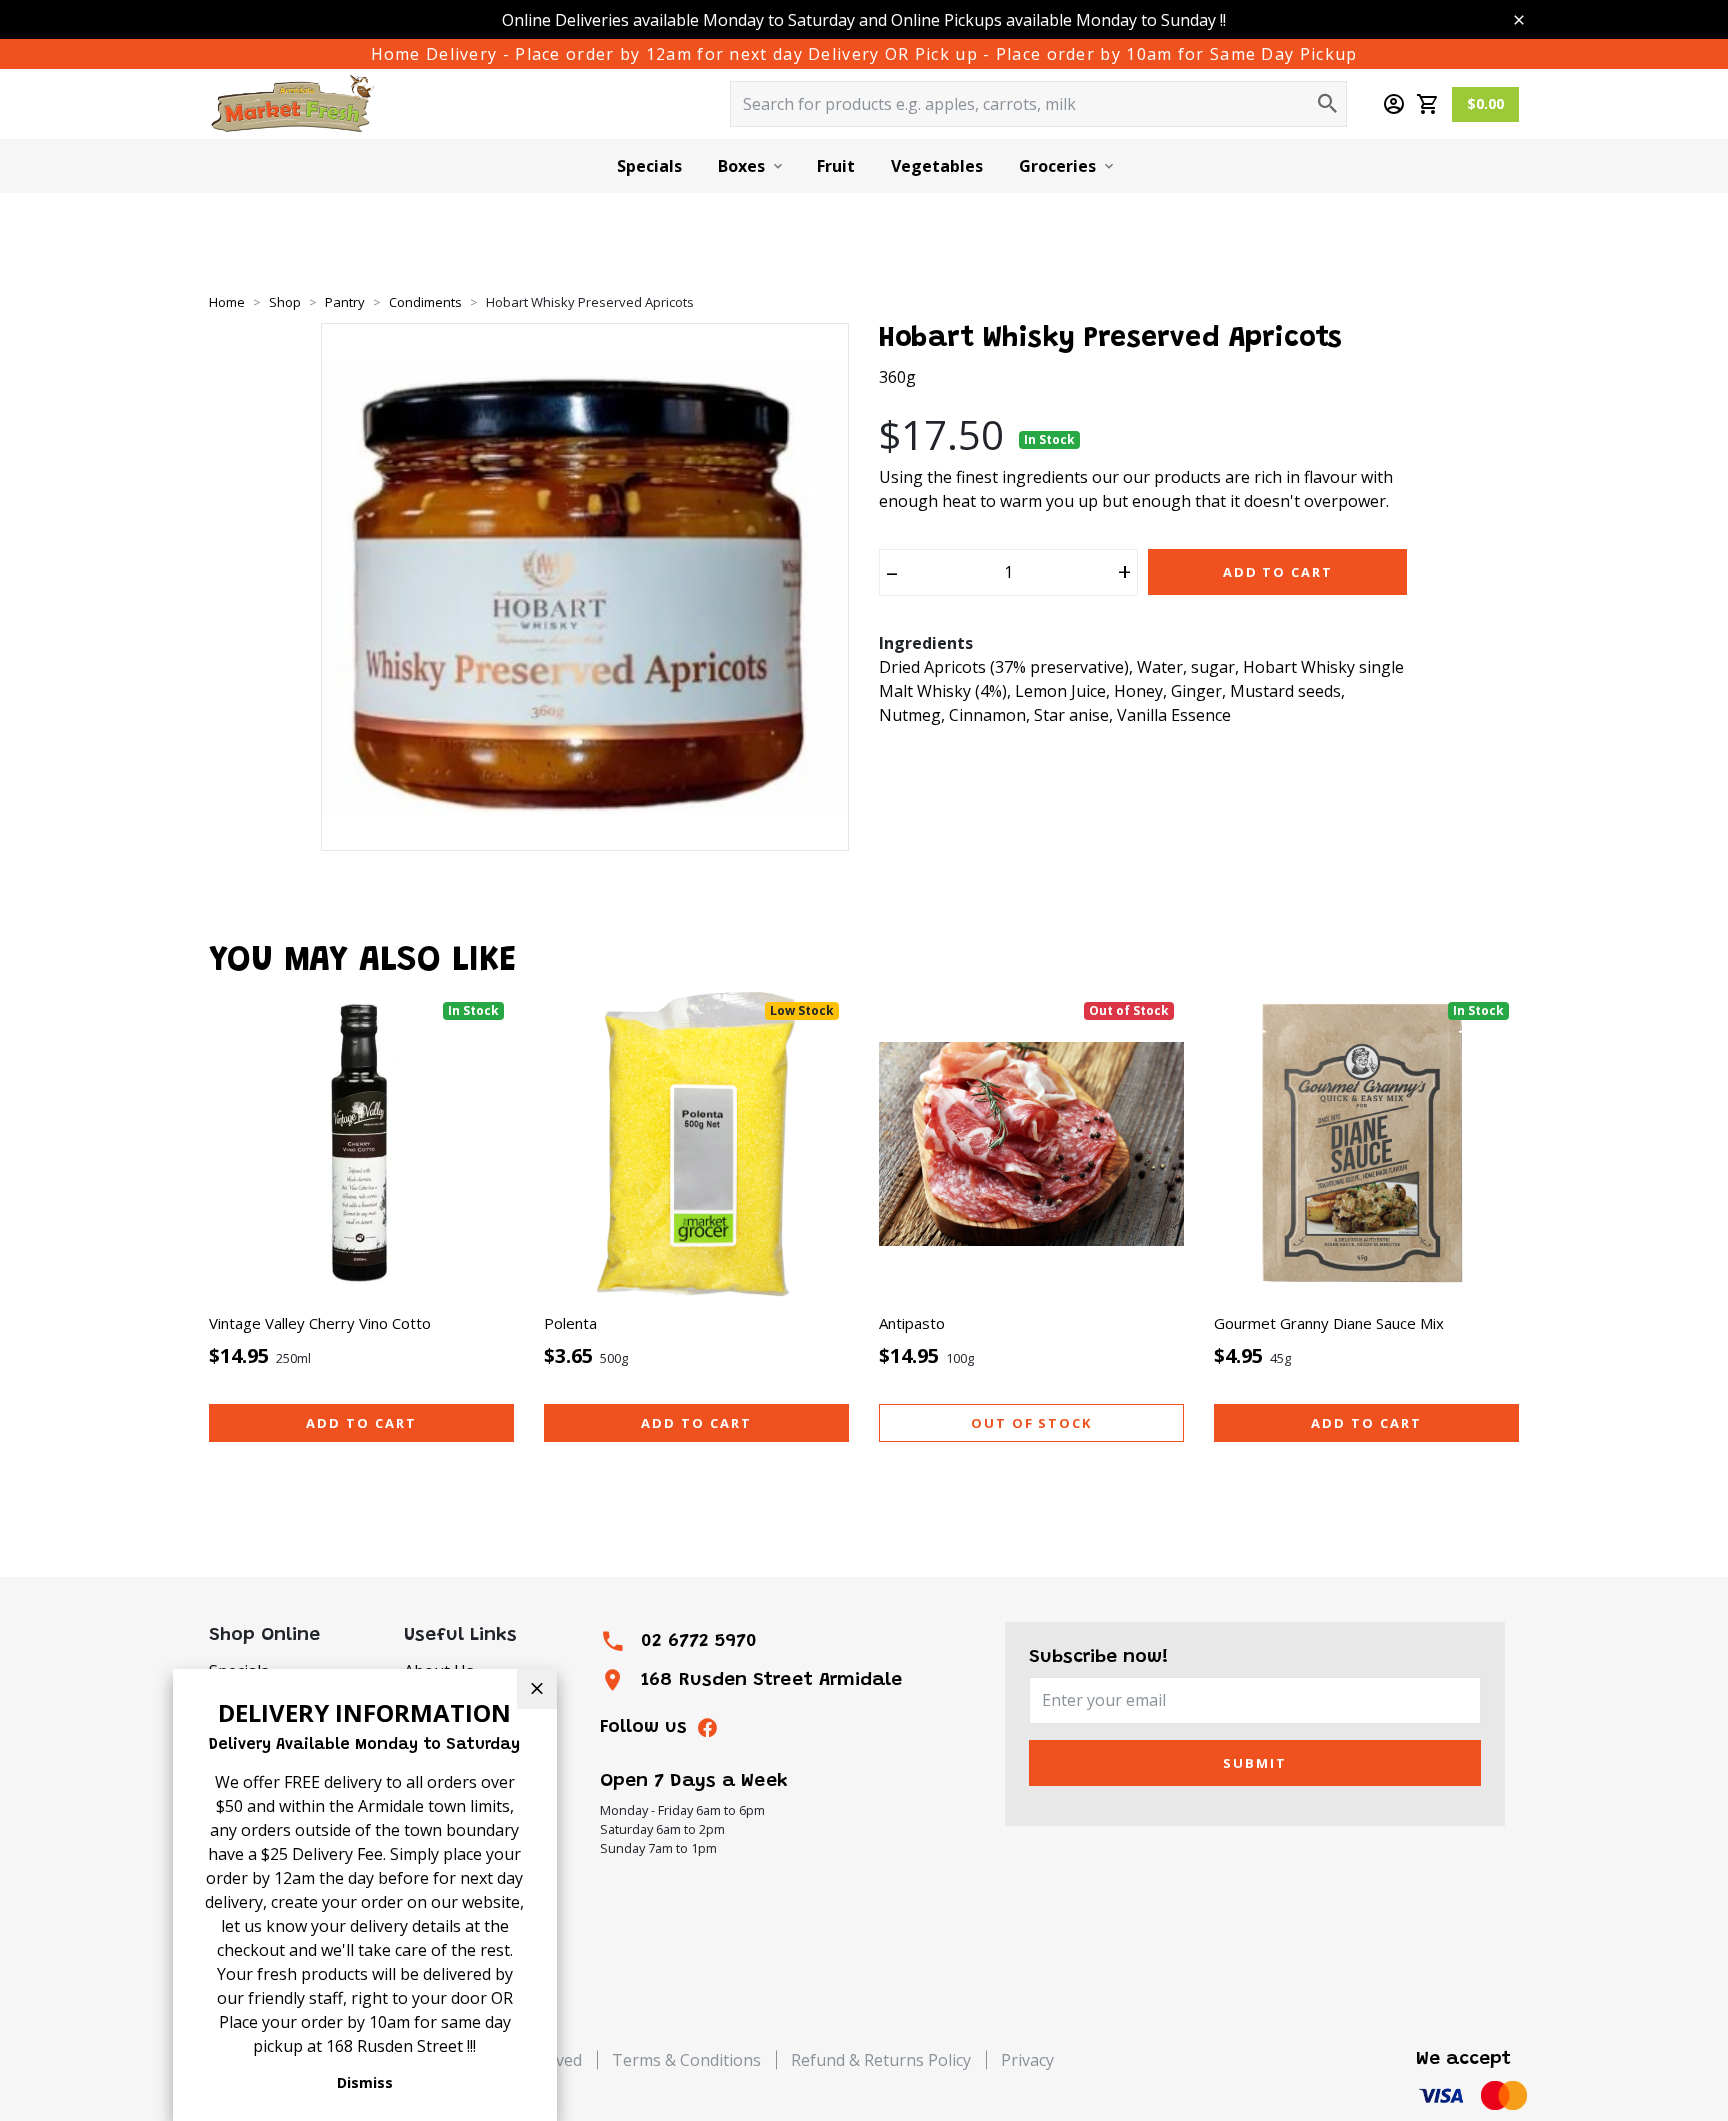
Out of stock (1031, 1423)
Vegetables (937, 166)
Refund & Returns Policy (881, 2060)
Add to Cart (1278, 572)
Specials (649, 166)
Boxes (741, 166)
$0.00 (1485, 103)
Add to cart (361, 1423)
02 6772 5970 (699, 1641)
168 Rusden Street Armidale (771, 1680)
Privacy (1027, 2060)
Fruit (836, 166)
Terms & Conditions (686, 2060)
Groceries (1057, 166)
